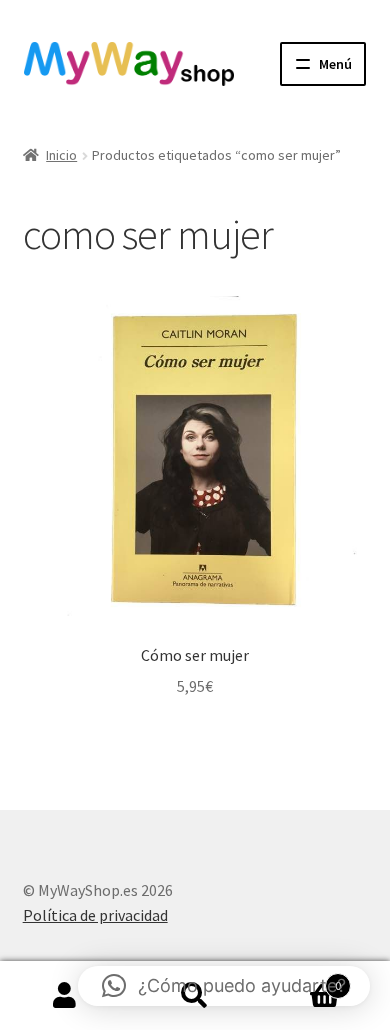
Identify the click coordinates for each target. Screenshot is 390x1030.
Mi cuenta (65, 996)
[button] (224, 986)
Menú (335, 64)
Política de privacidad (95, 915)
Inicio (61, 155)
